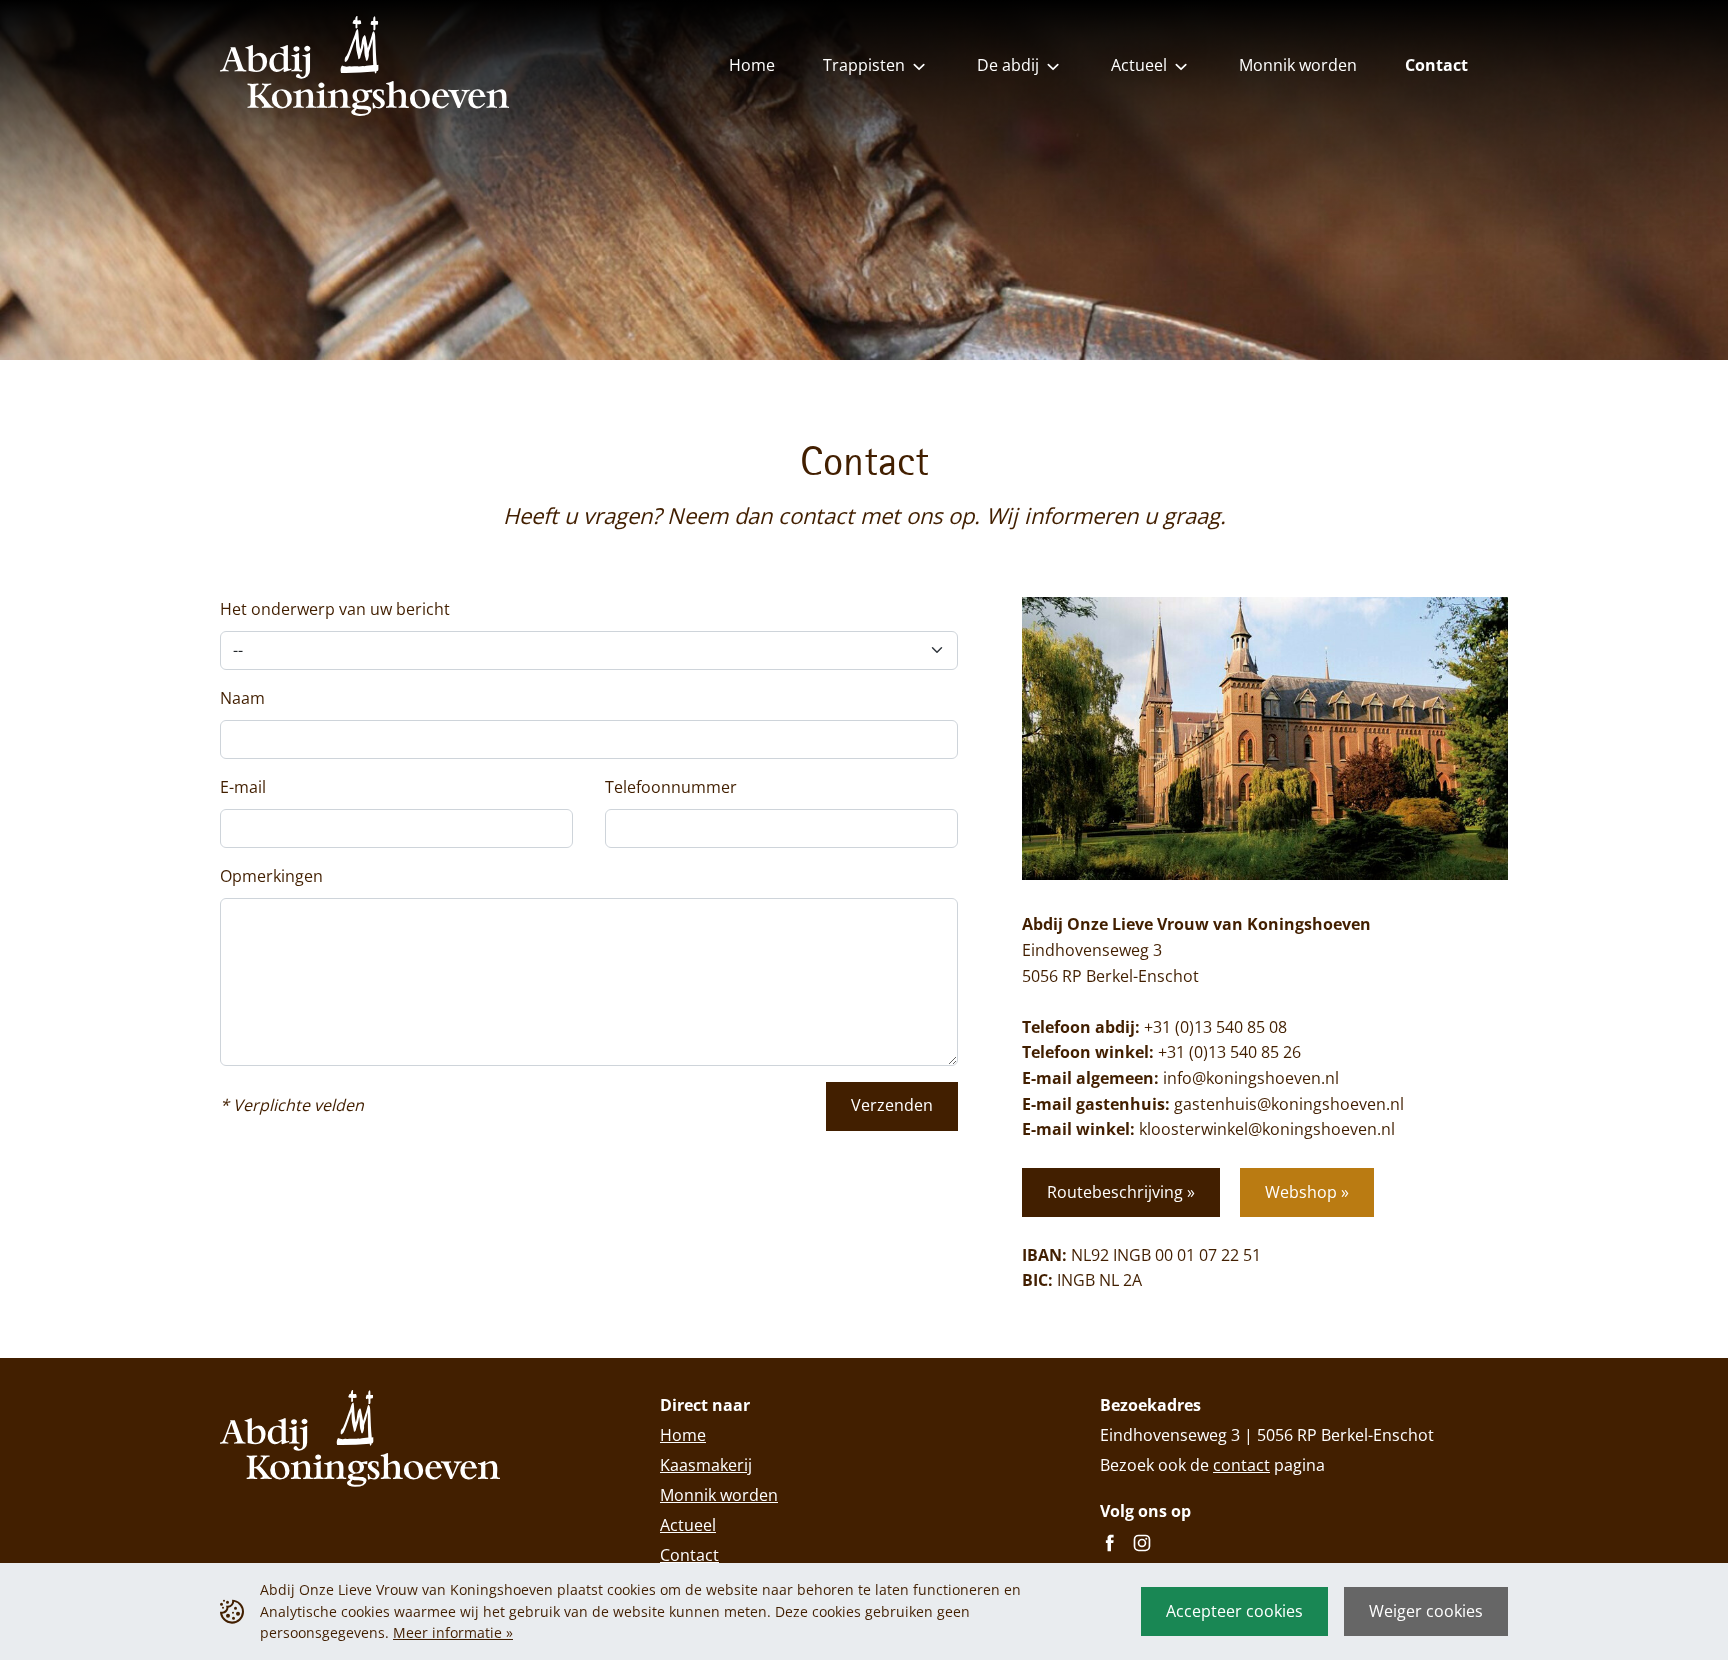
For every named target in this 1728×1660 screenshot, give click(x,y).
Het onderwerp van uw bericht (335, 609)
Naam (242, 698)
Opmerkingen (271, 876)
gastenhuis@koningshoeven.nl (1289, 1104)
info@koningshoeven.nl (1251, 1078)
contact (1241, 1465)
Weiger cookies (1426, 1611)
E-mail (243, 787)
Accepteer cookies (1234, 1611)
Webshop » (1307, 1192)
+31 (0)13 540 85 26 (1229, 1052)
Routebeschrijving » (1121, 1192)
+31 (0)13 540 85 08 (1215, 1027)
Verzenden (892, 1105)
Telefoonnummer (671, 787)
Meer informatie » (453, 1632)
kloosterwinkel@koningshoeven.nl (1267, 1129)
